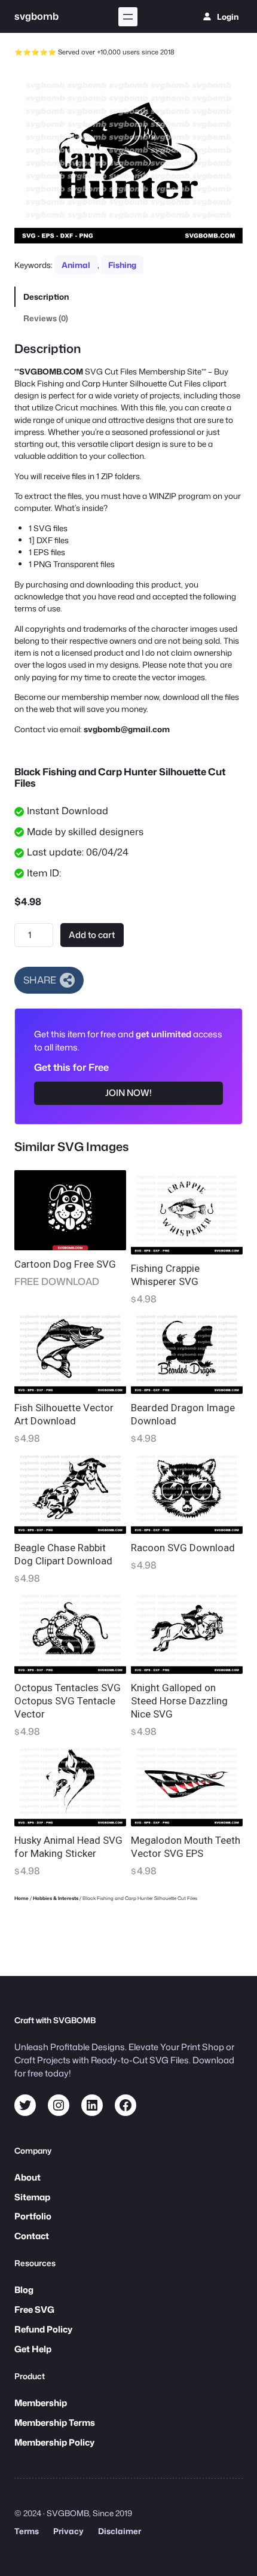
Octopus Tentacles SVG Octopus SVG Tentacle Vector (68, 1701)
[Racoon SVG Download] (187, 1492)
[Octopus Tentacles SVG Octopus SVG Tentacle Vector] (70, 1631)
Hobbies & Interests (56, 1898)
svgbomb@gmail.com (127, 729)
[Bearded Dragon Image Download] (187, 1352)
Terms (27, 2531)
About (27, 2177)
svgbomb (36, 16)
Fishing (122, 265)
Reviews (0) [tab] (46, 318)
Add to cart (92, 935)
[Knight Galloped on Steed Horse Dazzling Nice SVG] (187, 1631)
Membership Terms (55, 2423)
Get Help (33, 2349)
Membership (41, 2403)
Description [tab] (46, 296)
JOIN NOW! (128, 1093)
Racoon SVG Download (183, 1548)
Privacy (68, 2531)
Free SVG (34, 2309)
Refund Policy (43, 2329)
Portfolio (33, 2216)
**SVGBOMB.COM (49, 371)
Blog (24, 2290)
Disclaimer (120, 2531)
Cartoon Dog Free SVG (65, 1264)
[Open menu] (128, 17)
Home (22, 1898)
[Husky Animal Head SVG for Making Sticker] (70, 1785)
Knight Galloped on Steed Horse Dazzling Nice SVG (179, 1701)
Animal (76, 265)
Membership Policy (54, 2442)
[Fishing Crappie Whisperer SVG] (187, 1212)
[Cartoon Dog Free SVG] (70, 1210)
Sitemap (32, 2197)
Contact (32, 2236)
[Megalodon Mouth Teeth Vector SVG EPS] (187, 1785)
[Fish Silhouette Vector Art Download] (70, 1352)
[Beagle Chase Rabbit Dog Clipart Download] (70, 1492)
